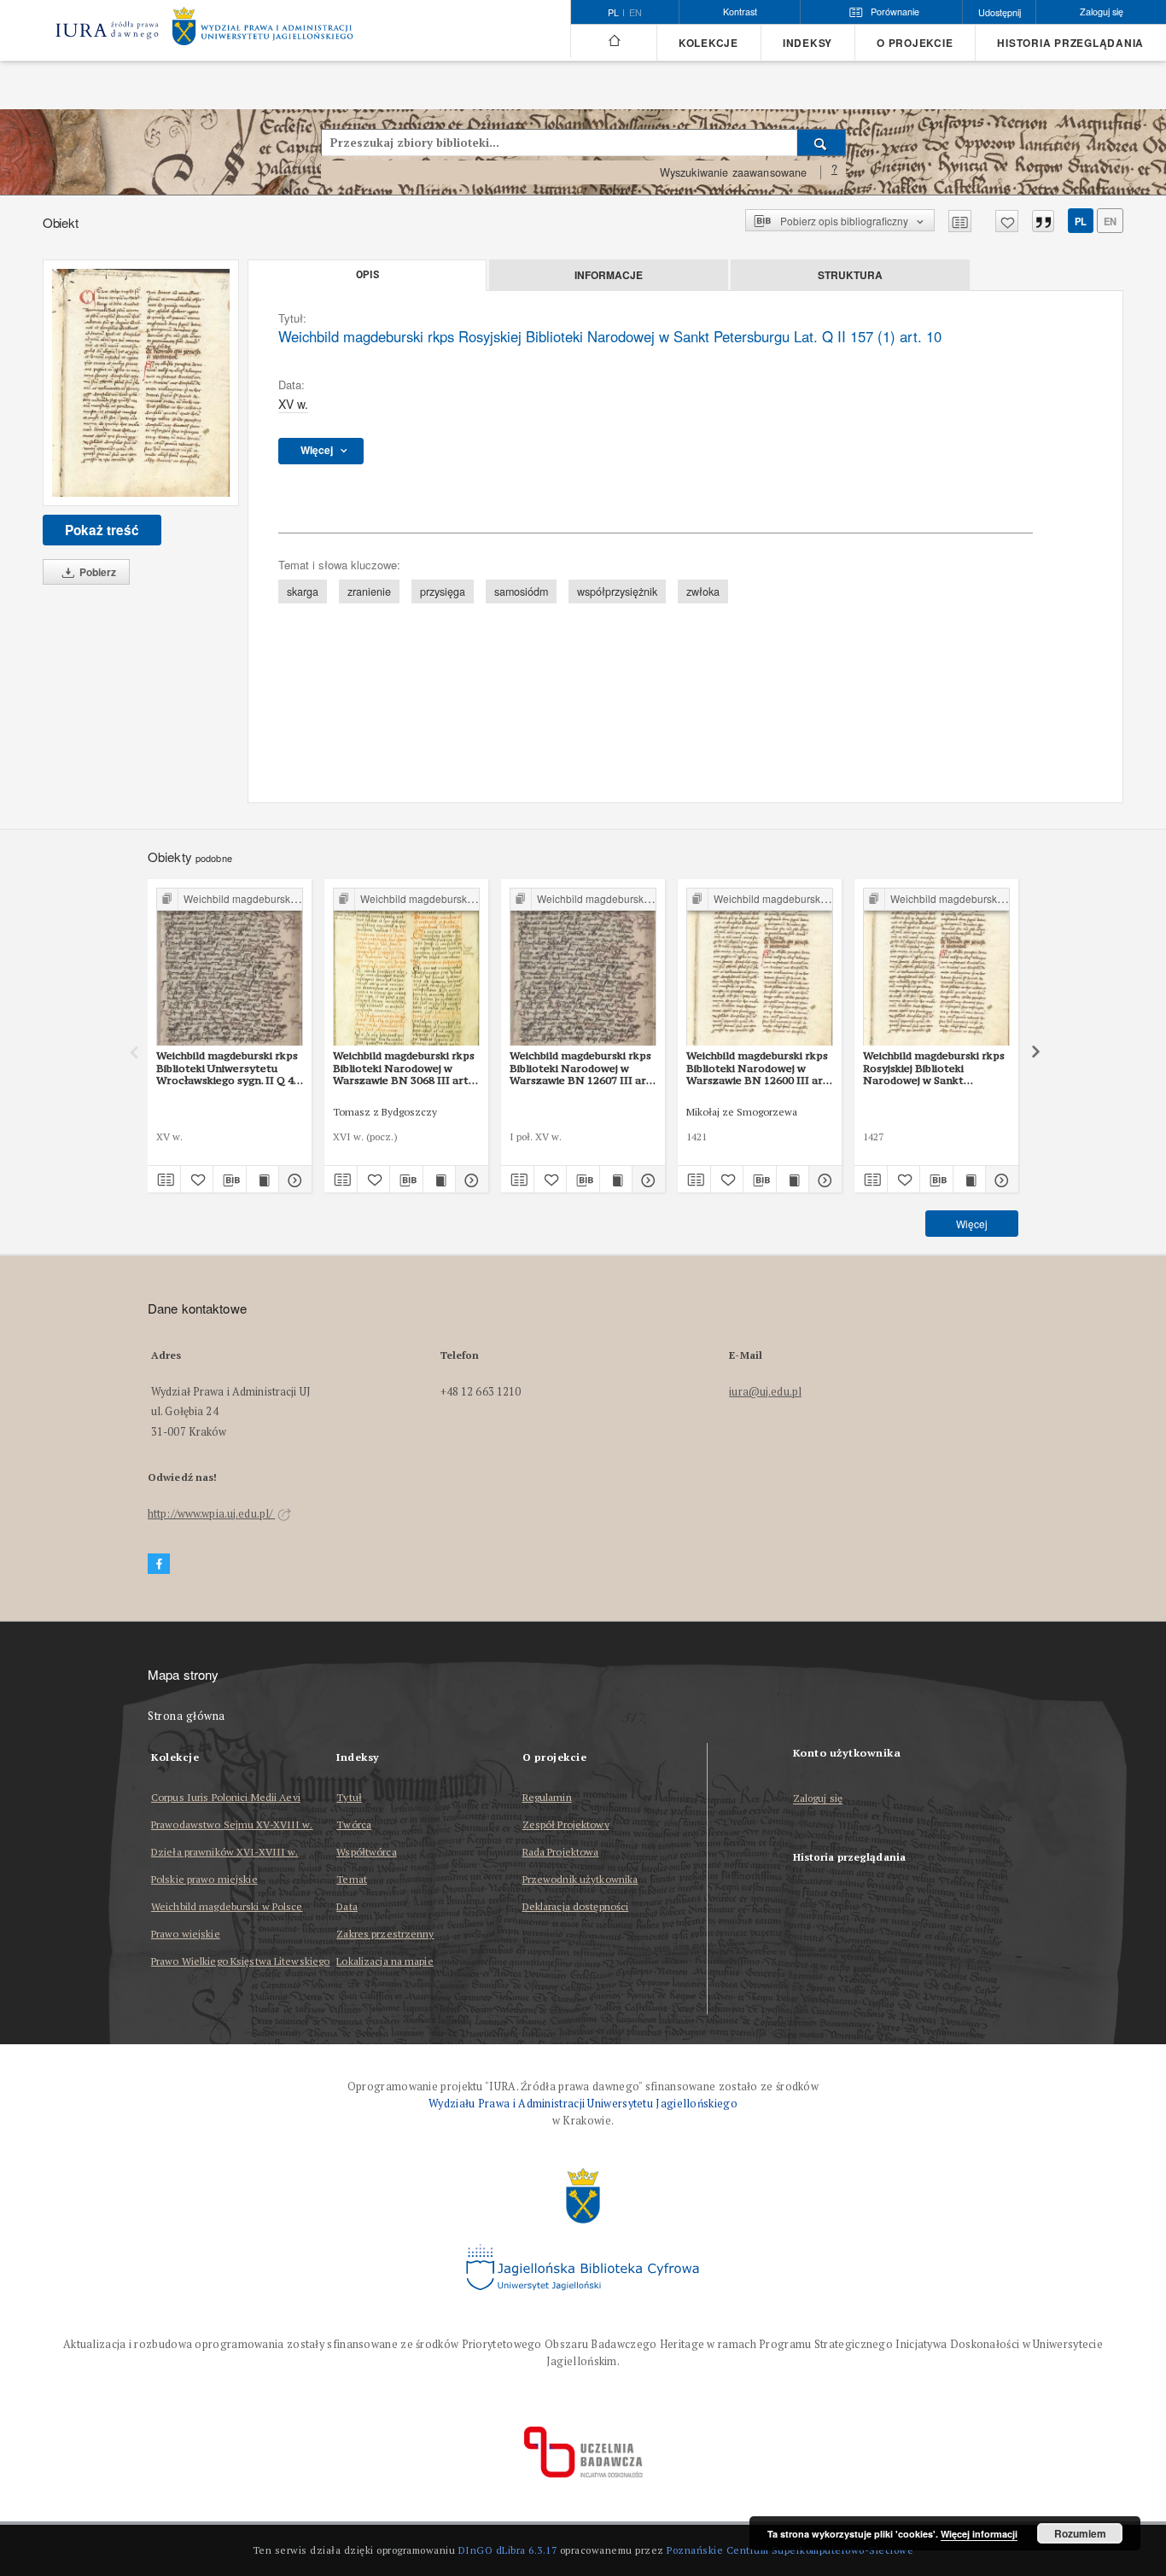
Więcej (972, 1224)
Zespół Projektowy (566, 1824)
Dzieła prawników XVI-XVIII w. (224, 1852)
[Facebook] (159, 1564)
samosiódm (521, 592)
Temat (352, 1879)
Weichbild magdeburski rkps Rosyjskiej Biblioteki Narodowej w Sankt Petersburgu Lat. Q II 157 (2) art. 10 (936, 1068)
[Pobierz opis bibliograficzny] (230, 1180)
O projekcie (915, 43)
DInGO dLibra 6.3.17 (508, 2550)
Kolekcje (708, 43)
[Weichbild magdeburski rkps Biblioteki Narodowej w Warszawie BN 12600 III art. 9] (760, 967)
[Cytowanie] (1043, 221)
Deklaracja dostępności (576, 1906)
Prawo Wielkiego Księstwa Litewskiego (240, 1961)
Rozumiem (1080, 2533)
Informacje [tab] (609, 275)
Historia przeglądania (1070, 43)
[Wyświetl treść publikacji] (263, 1180)
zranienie (369, 592)
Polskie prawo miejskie (204, 1879)
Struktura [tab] (850, 275)
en (635, 13)
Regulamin (547, 1797)
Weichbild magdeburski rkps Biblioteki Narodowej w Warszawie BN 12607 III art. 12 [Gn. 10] (582, 1068)
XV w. (293, 404)
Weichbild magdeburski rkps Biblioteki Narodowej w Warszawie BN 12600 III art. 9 (758, 1068)
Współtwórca (366, 1852)
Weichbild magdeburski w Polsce (227, 1906)
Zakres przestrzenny (385, 1934)
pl (1081, 221)
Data (347, 1906)
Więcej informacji (979, 2534)
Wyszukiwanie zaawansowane (734, 172)
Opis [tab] (367, 275)
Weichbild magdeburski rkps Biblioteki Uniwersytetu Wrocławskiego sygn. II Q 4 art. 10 (227, 1068)
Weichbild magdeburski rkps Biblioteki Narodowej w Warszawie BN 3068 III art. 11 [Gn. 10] (404, 1068)
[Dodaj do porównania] (960, 221)
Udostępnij (1000, 12)
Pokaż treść (102, 530)
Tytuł (349, 1797)
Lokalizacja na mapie (385, 1961)
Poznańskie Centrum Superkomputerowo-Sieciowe (790, 2550)
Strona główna (187, 1716)
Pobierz (96, 572)
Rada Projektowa (561, 1852)
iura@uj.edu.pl (765, 1392)
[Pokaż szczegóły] (293, 1180)
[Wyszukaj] (822, 143)
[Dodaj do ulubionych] (1007, 221)
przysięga (443, 592)
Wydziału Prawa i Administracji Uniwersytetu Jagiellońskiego (583, 2104)
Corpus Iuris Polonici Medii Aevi (226, 1797)
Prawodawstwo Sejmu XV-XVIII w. (232, 1824)
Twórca (354, 1824)
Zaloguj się (818, 1799)
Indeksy (807, 43)
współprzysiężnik (617, 592)
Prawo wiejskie (186, 1934)
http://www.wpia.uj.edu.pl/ (211, 1514)
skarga (303, 592)
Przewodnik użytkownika (580, 1879)
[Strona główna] (613, 41)
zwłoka (703, 592)
